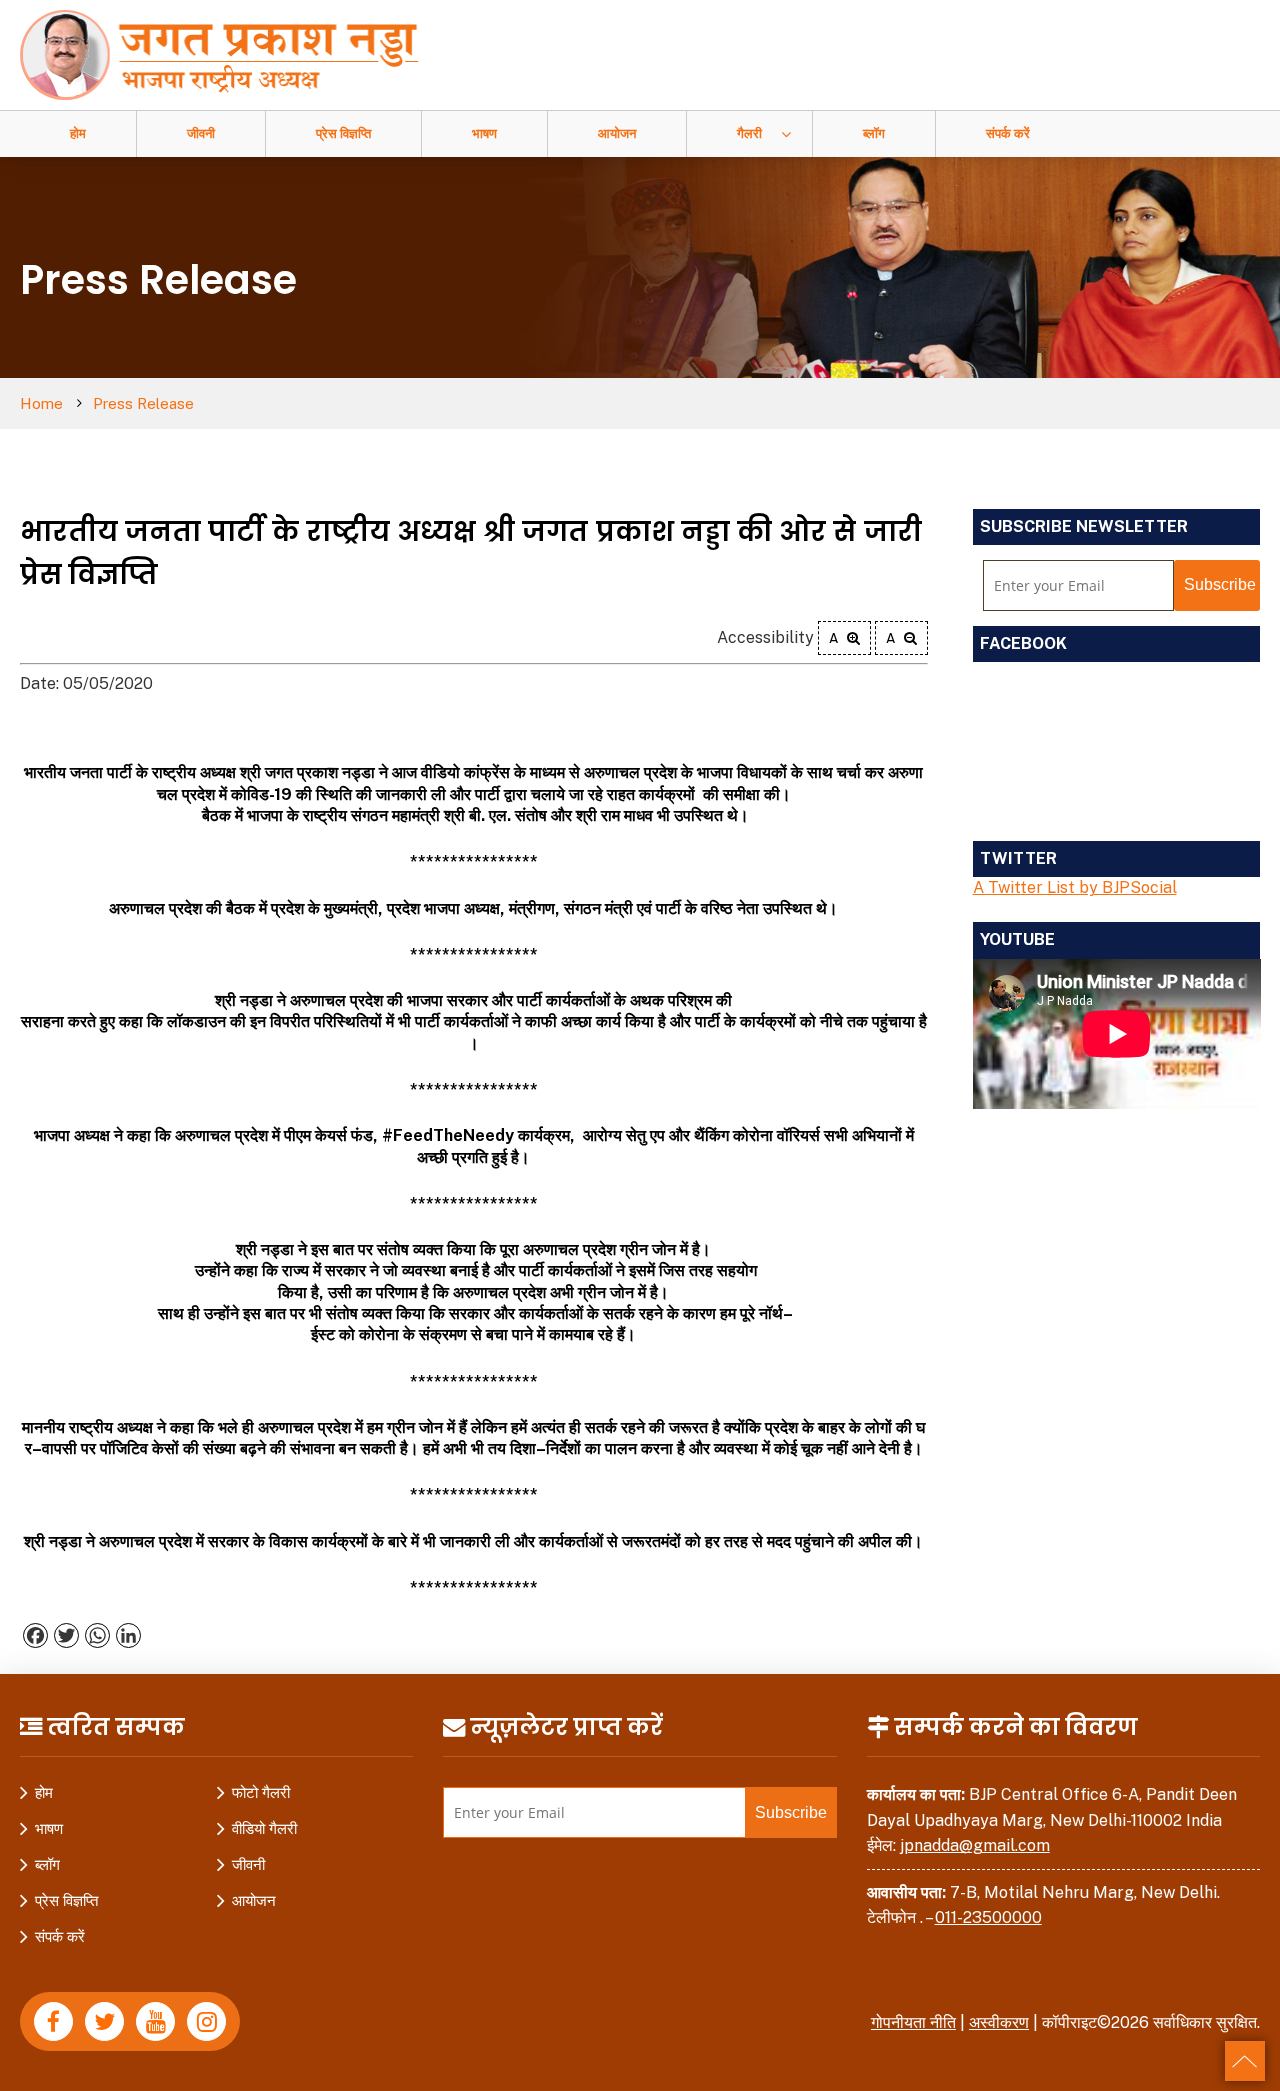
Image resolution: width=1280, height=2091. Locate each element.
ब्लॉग (874, 133)
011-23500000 (988, 1917)
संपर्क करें (1008, 133)
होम (78, 133)
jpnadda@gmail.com (975, 1845)
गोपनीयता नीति (913, 2022)
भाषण (484, 133)
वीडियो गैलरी (264, 1828)
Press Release (143, 403)
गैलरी (749, 133)
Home (41, 403)
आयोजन (617, 133)
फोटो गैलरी (261, 1792)
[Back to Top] (1245, 2061)
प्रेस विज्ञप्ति (343, 133)
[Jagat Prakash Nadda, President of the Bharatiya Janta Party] (229, 53)
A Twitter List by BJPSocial (1075, 887)
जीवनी (201, 133)
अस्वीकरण (999, 2022)
